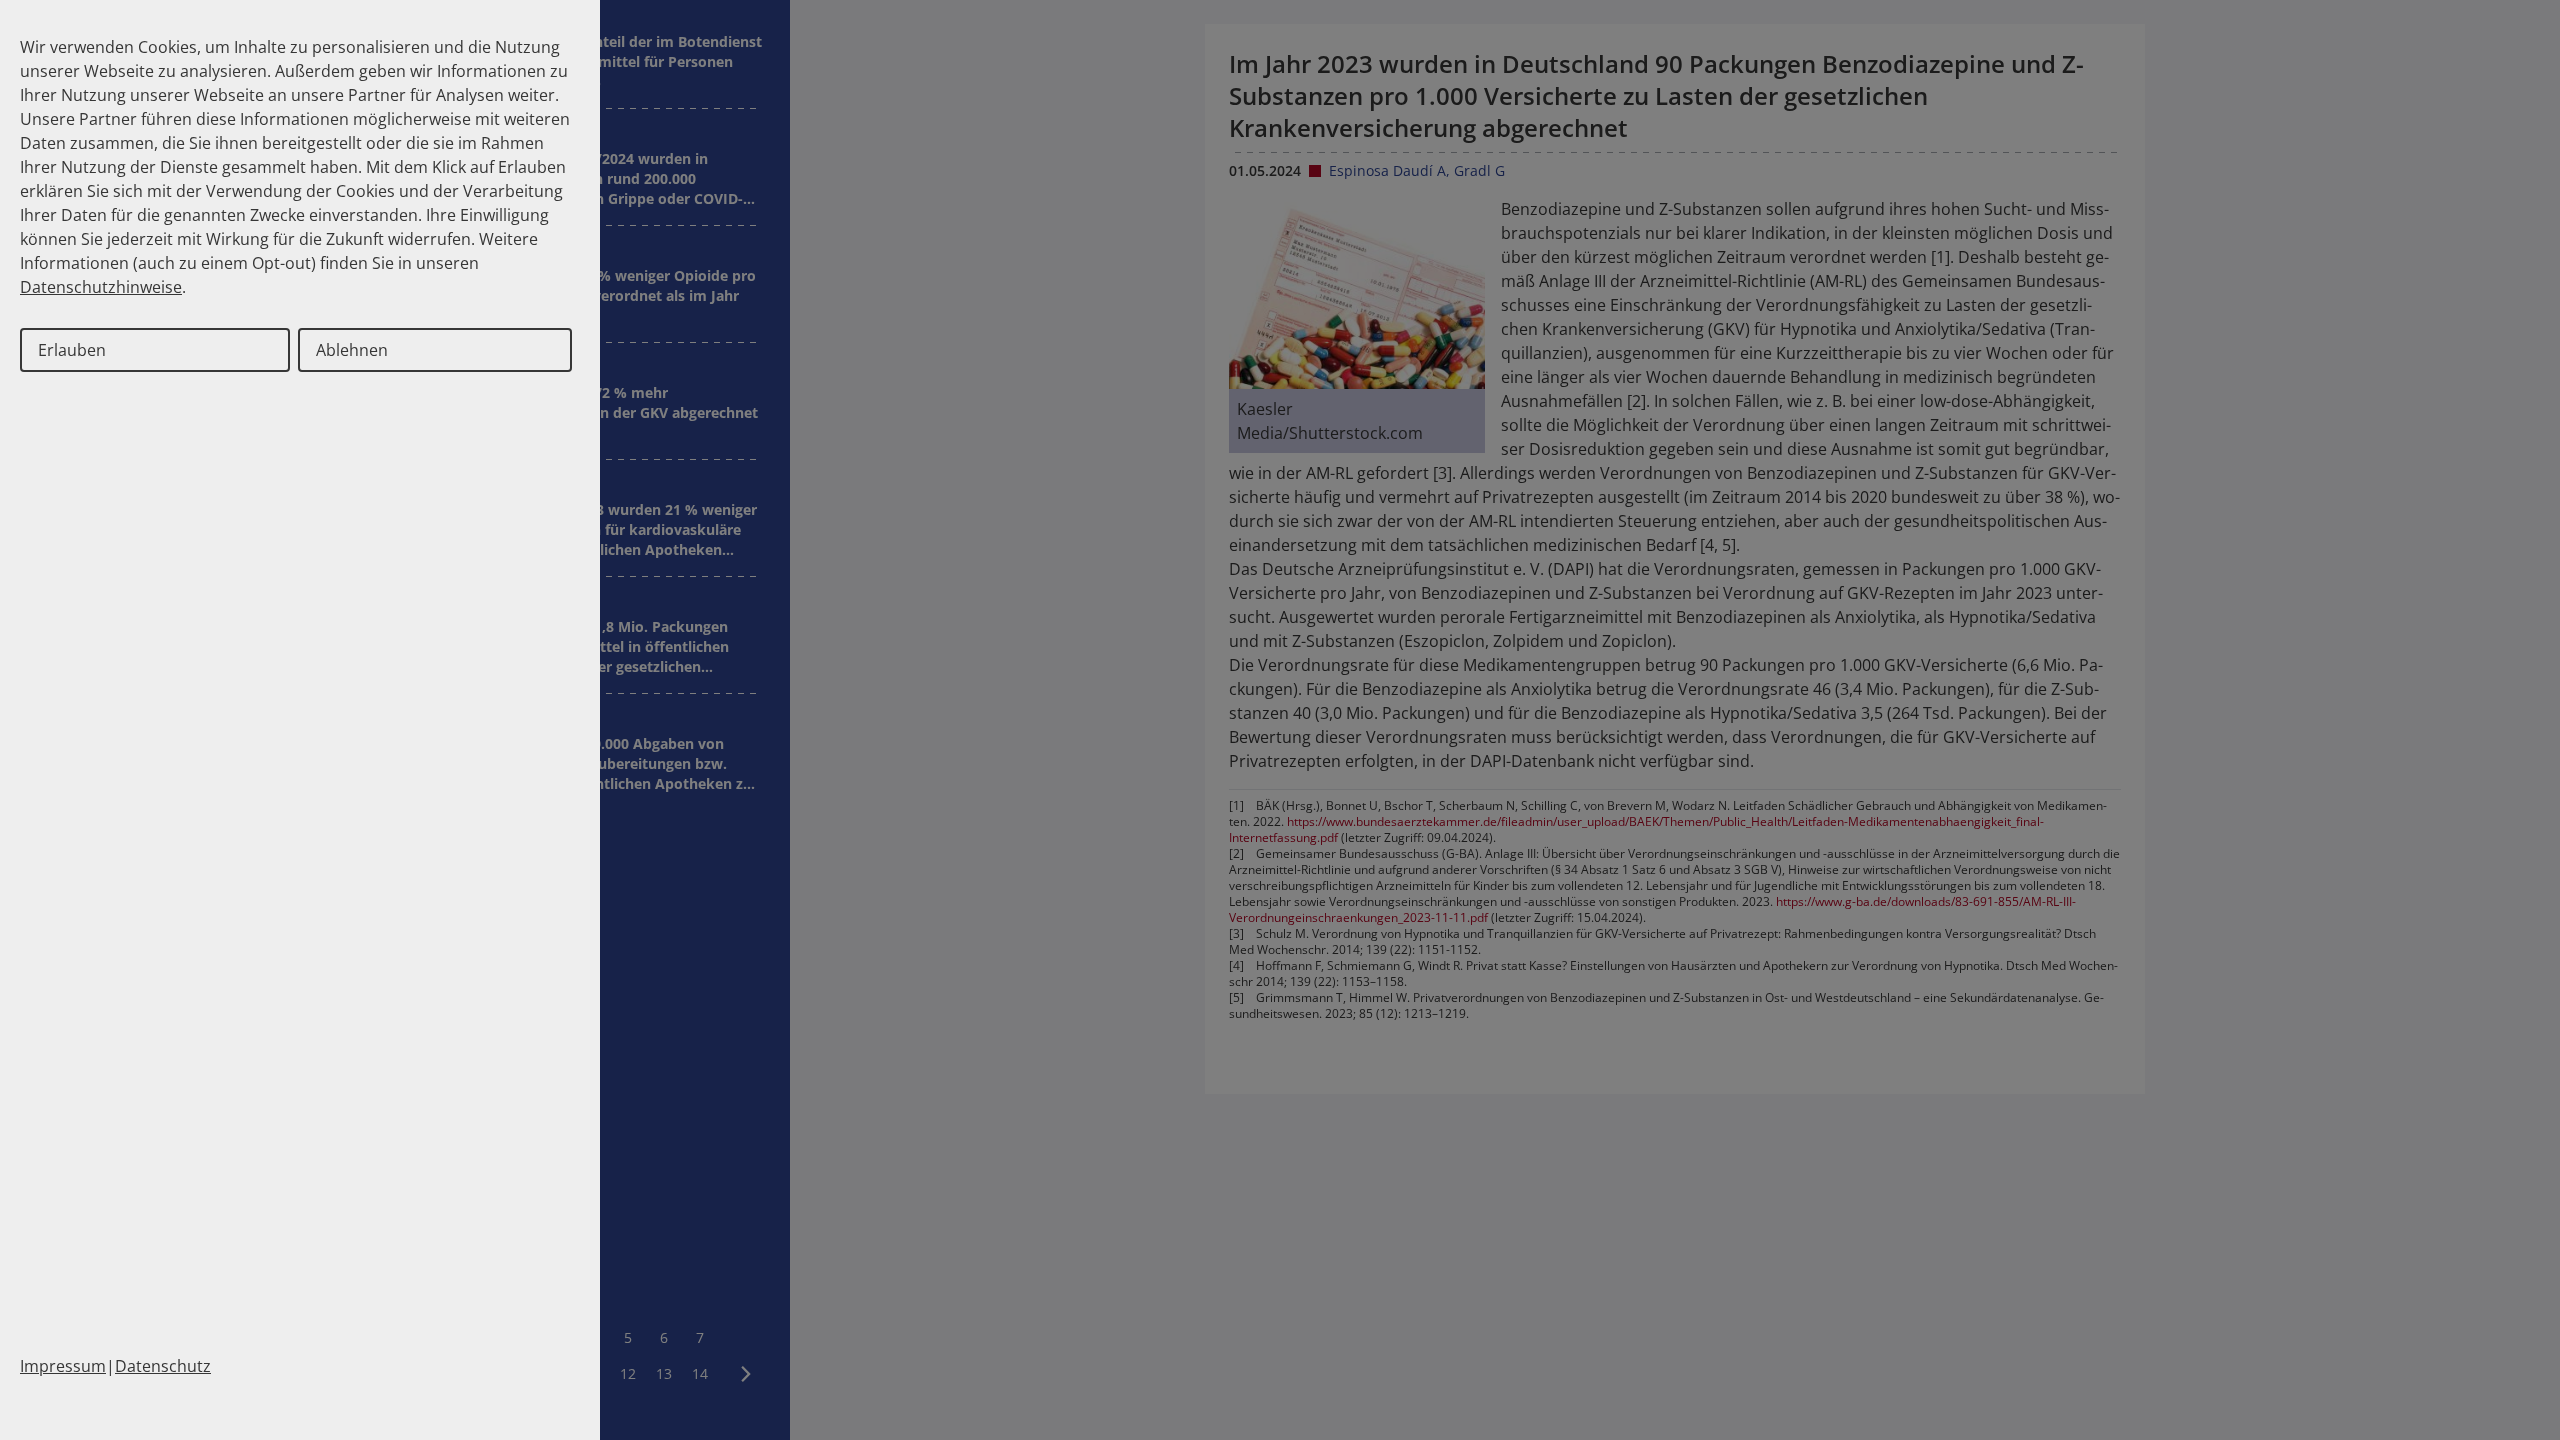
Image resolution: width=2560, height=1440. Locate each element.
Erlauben (72, 350)
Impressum (63, 1366)
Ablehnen (352, 350)
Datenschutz (163, 1366)
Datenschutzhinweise (101, 287)
